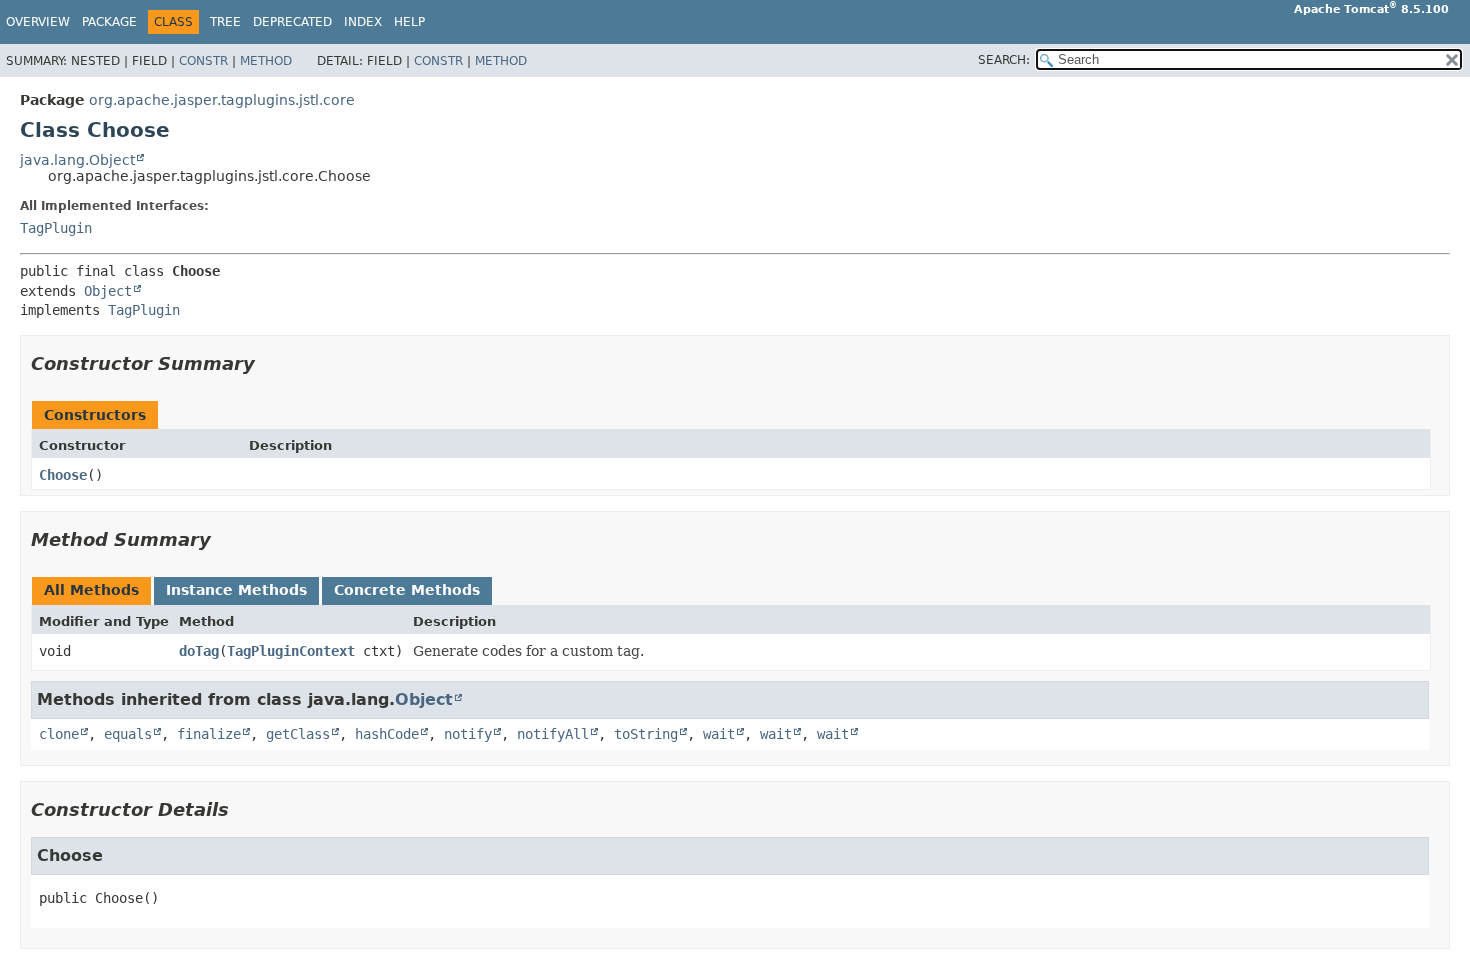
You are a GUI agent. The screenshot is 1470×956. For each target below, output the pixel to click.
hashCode (387, 734)
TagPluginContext (291, 651)
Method (266, 61)
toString (646, 734)
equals (128, 734)
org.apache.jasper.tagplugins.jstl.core (222, 100)
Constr (203, 61)
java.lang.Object (77, 160)
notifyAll (553, 734)
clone (59, 734)
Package (109, 22)
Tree (225, 22)
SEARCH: (1004, 60)
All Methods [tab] (91, 590)
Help (409, 22)
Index (363, 22)
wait (719, 734)
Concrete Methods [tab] (407, 590)
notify (468, 734)
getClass (298, 734)
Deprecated (292, 22)
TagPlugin (56, 228)
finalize (209, 734)
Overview (38, 22)
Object (108, 291)
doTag (199, 651)
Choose (63, 475)
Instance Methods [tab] (236, 590)
